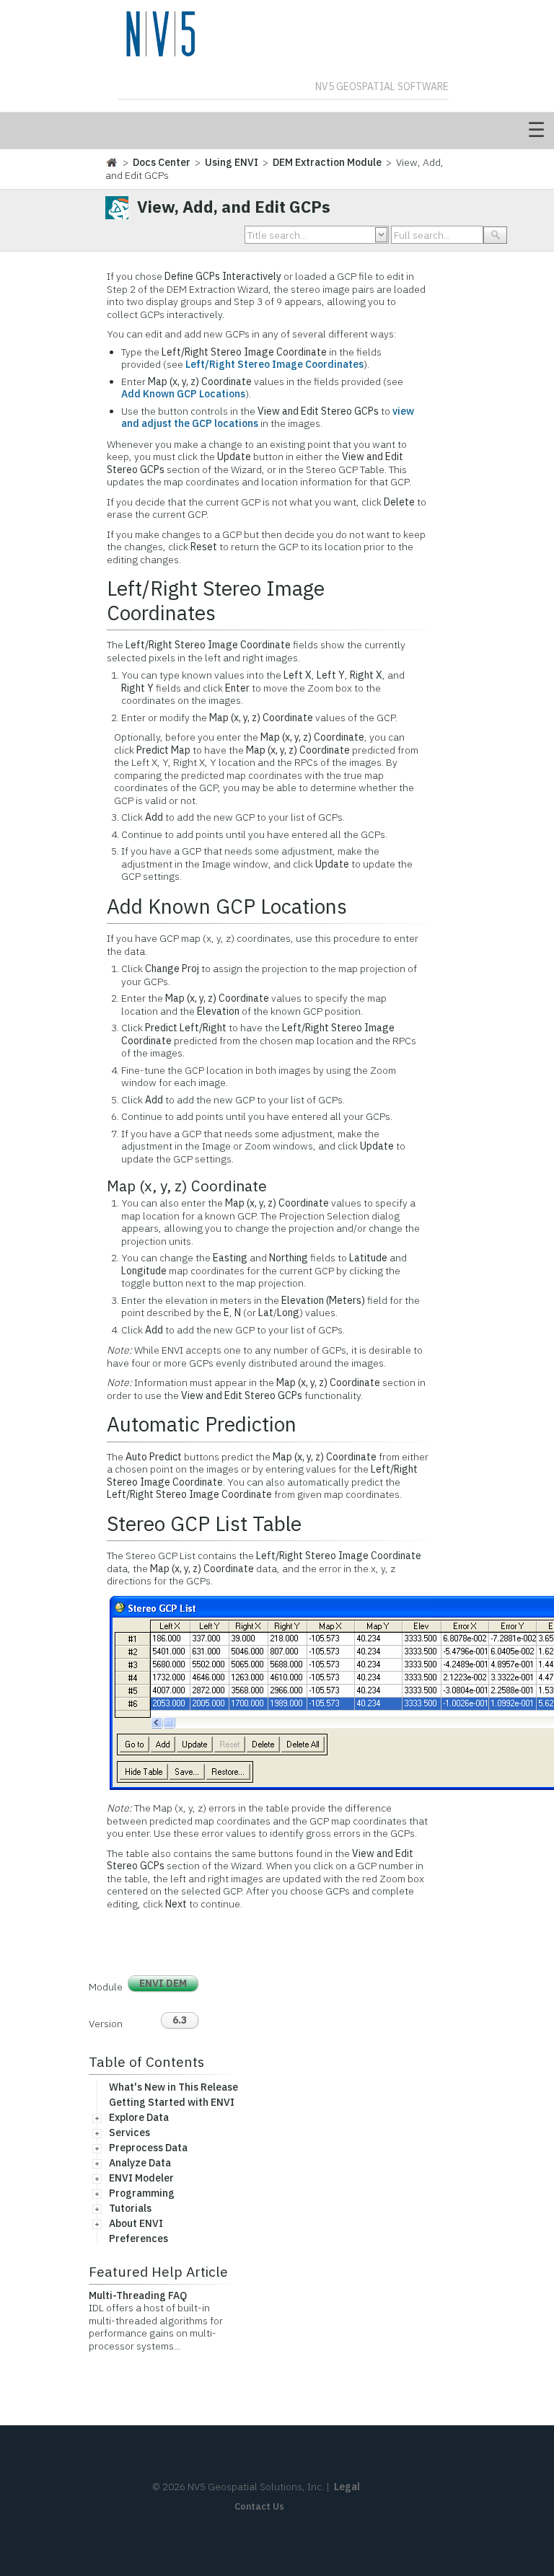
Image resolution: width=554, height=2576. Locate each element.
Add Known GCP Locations (183, 394)
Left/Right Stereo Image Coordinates (274, 364)
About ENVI (136, 2223)
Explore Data (139, 2117)
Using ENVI (232, 162)
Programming (142, 2193)
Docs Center (162, 162)
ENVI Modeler (141, 2178)
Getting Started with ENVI (172, 2102)
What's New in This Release (173, 2087)
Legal (347, 2487)
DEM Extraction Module (327, 162)
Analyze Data (140, 2163)
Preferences (138, 2238)
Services (129, 2132)
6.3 (180, 2020)
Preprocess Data (148, 2148)
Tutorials (130, 2208)
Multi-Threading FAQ (138, 2295)
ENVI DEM (163, 1983)
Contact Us (259, 2506)
